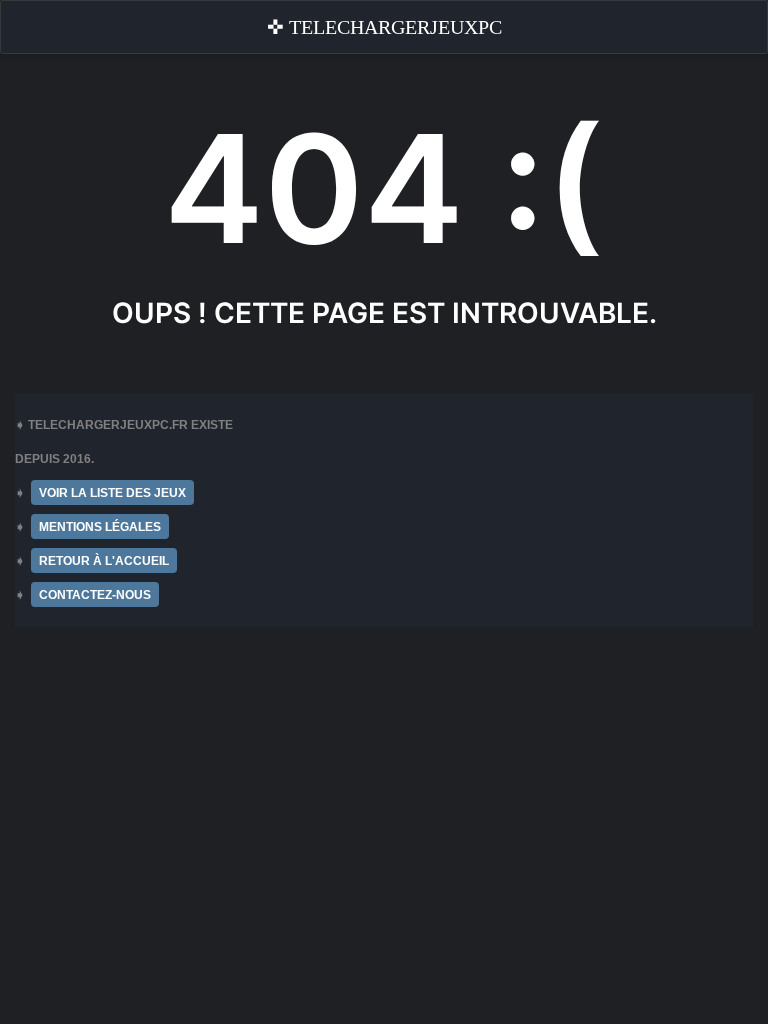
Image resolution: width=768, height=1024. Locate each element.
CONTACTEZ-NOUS (95, 595)
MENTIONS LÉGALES (100, 527)
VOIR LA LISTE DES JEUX (112, 493)
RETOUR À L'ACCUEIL (104, 561)
